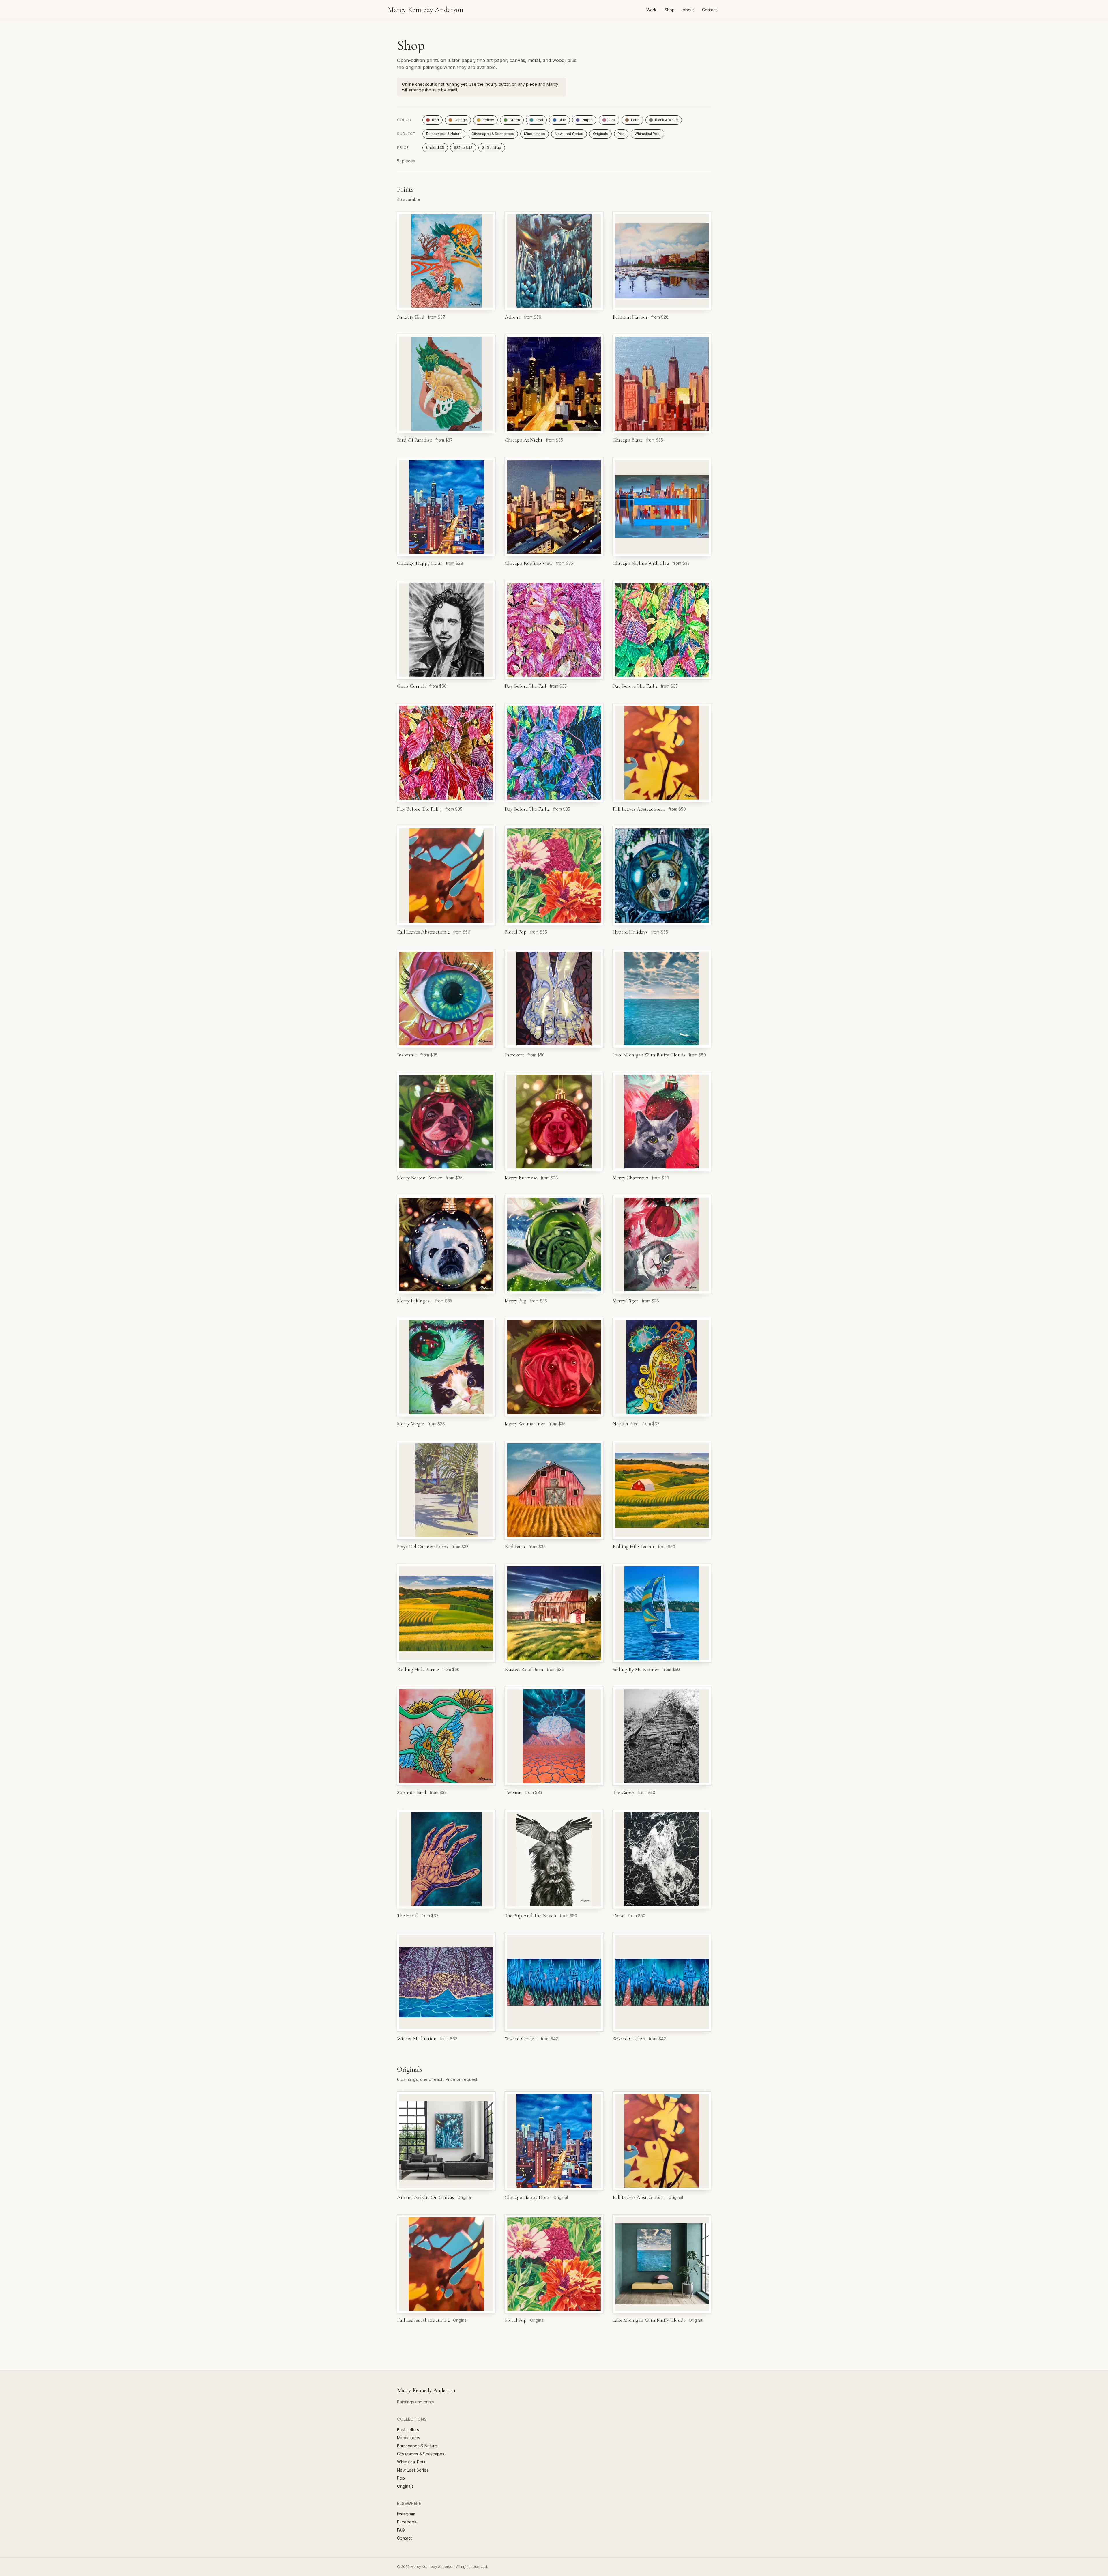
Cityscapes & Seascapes (493, 134)
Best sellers (408, 2430)
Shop (670, 10)
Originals (600, 134)
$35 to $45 (463, 148)
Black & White (667, 120)
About (688, 10)
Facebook (407, 2522)
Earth (635, 120)
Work (651, 10)
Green (515, 120)
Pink (612, 120)
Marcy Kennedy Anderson (425, 10)
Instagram (406, 2514)
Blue (562, 120)
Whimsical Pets (647, 134)
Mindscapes (535, 134)
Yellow (488, 120)
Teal (539, 120)
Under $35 (435, 148)
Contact (709, 10)
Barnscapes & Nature (444, 134)
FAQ (401, 2530)
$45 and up (492, 148)
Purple (587, 120)
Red (435, 120)
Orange (461, 120)
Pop (621, 134)
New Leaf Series (569, 134)
